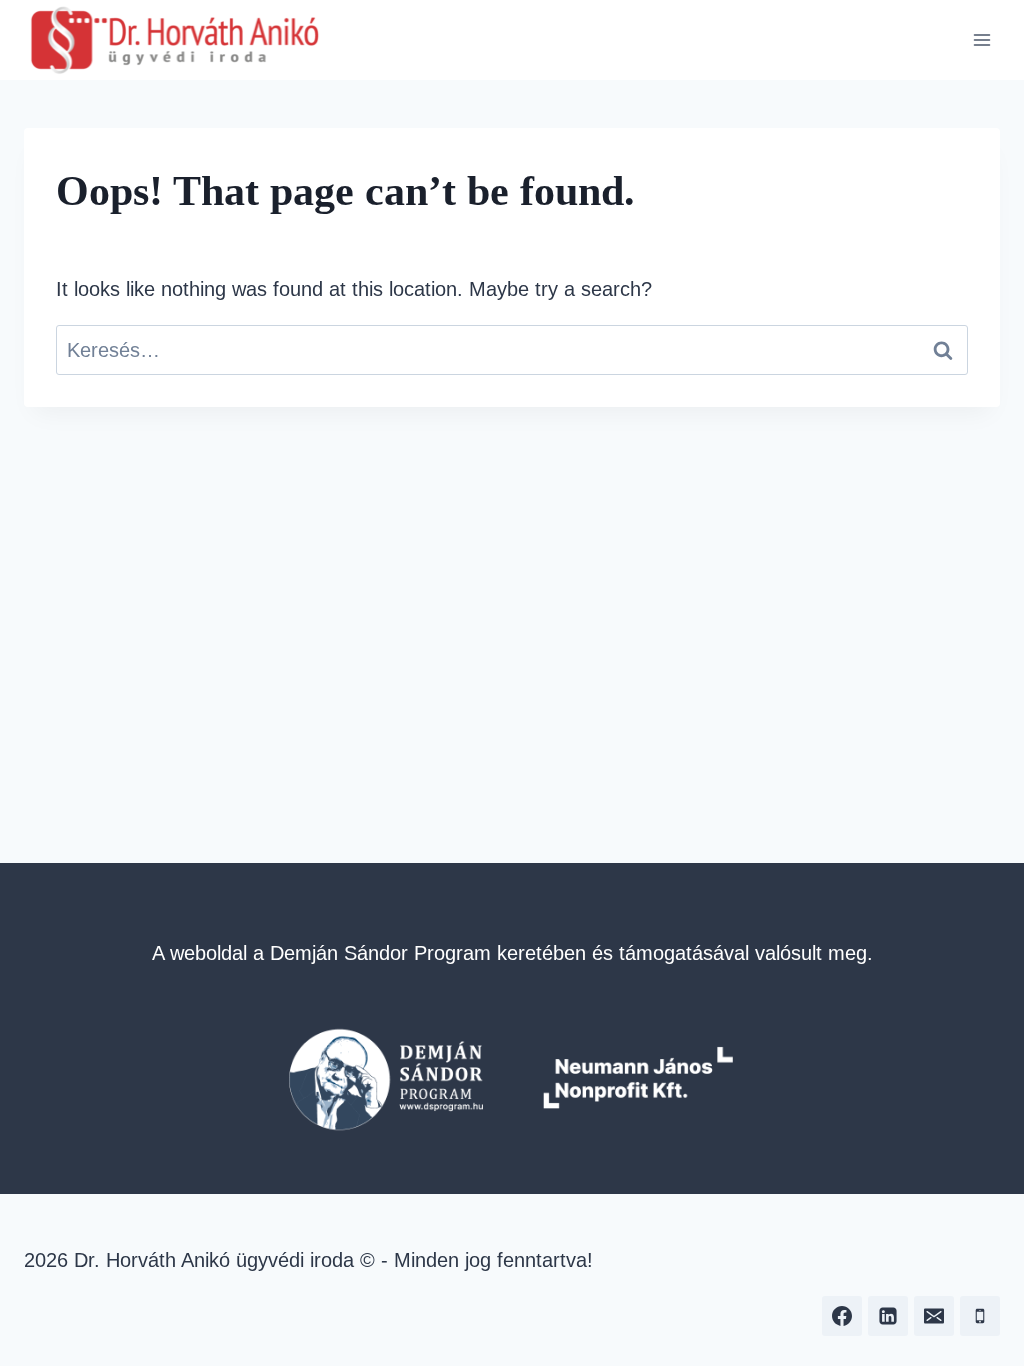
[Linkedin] (888, 1316)
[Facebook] (842, 1316)
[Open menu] (981, 39)
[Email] (934, 1316)
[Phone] (980, 1316)
